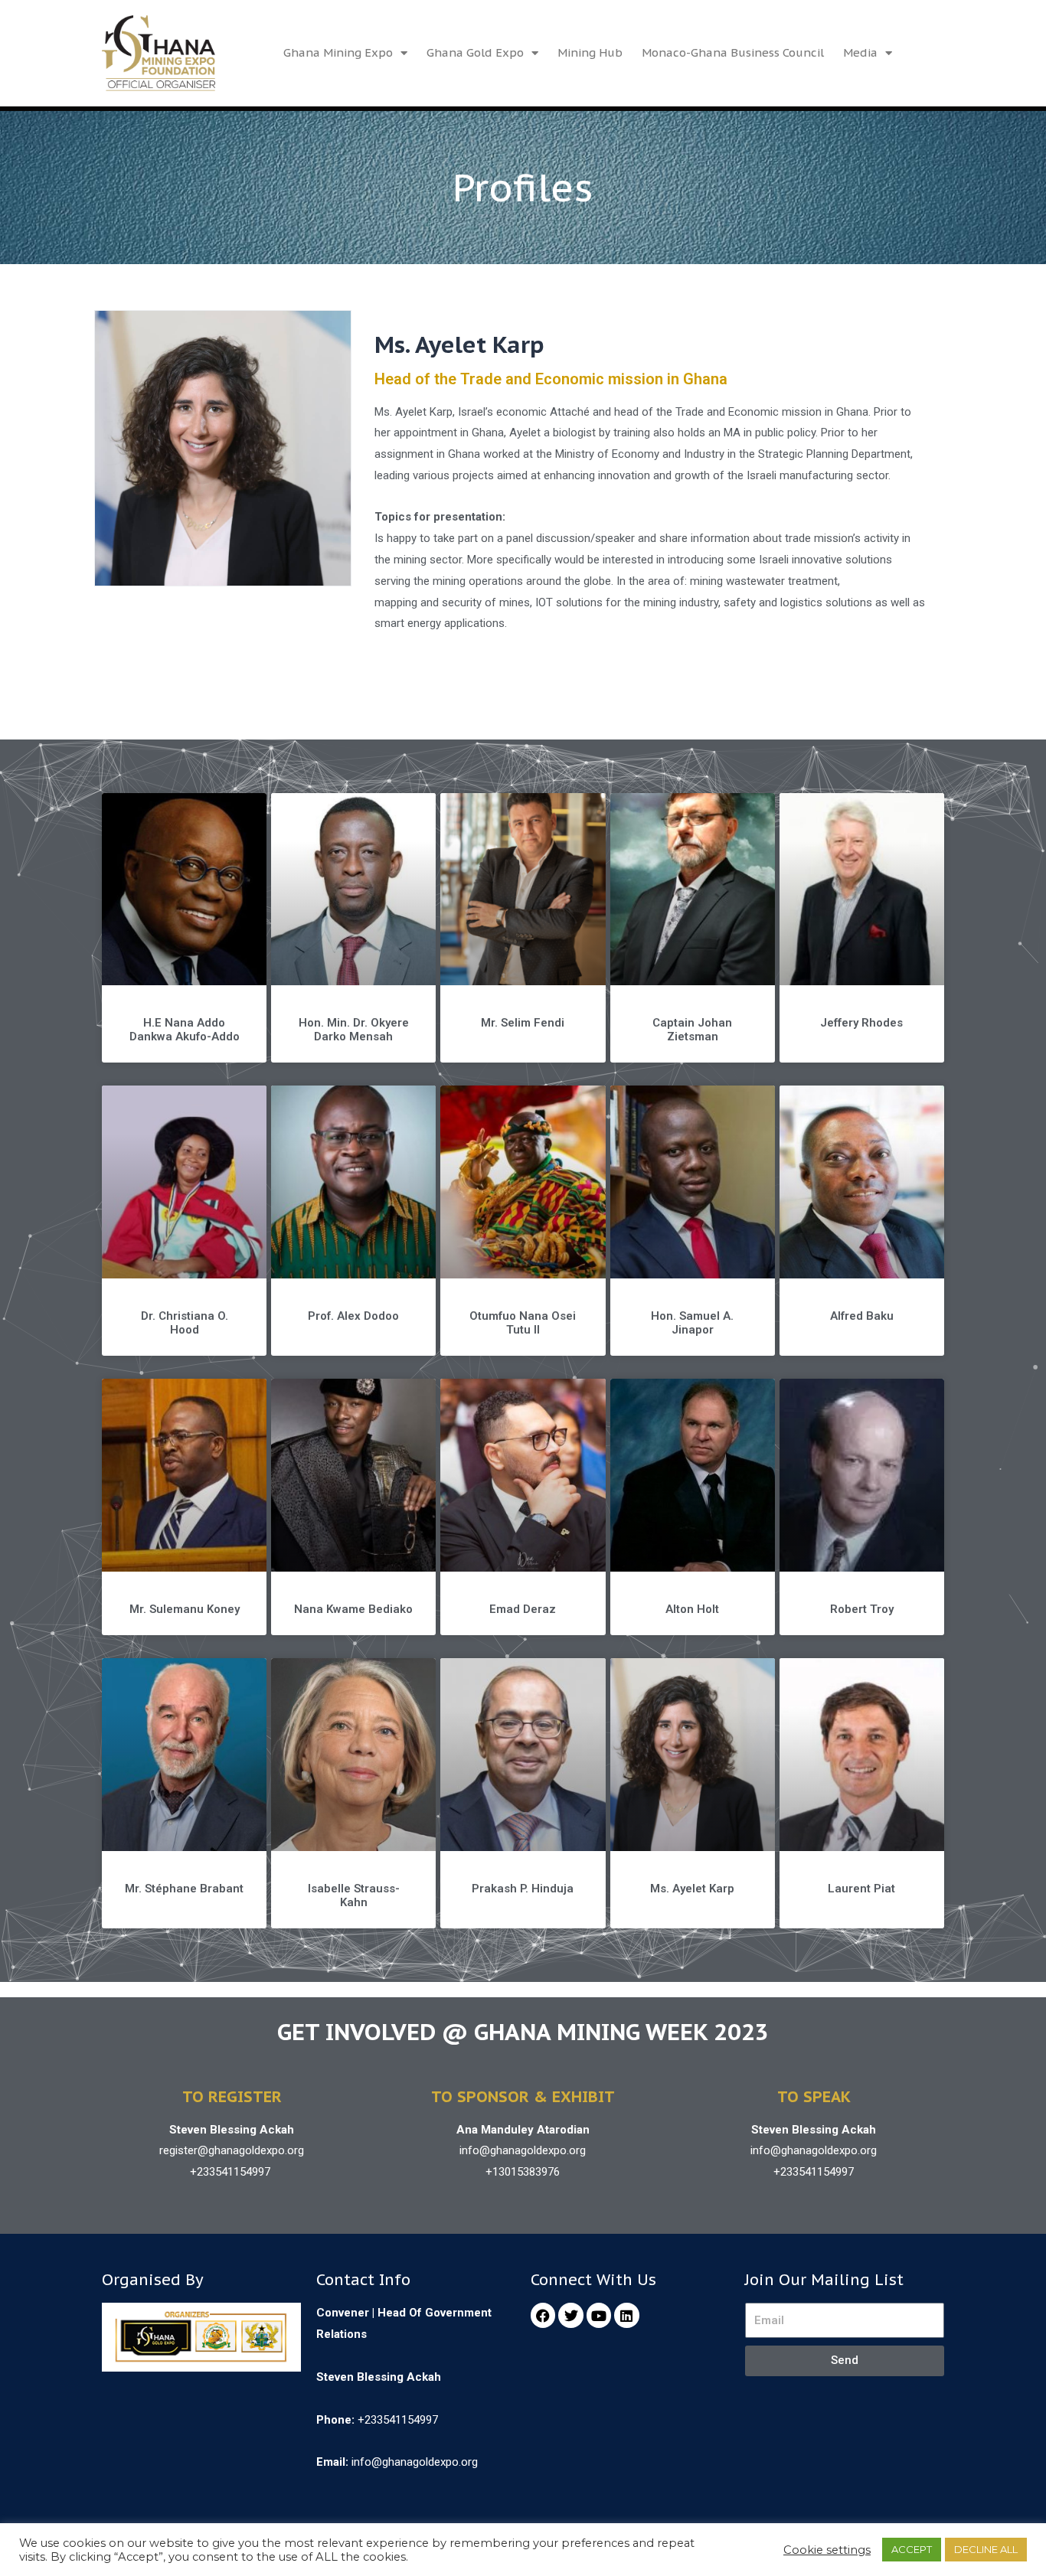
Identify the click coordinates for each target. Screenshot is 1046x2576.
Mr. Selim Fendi (523, 1023)
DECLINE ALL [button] (986, 2549)
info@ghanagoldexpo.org (523, 2150)
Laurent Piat (861, 1889)
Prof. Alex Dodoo (353, 1316)
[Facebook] (543, 2315)
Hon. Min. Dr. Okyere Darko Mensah (354, 1030)
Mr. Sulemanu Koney (185, 1609)
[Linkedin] (626, 2315)
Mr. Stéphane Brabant (184, 1889)
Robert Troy (862, 1609)
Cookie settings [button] (827, 2550)
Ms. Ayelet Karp (692, 1889)
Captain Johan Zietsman (692, 1030)
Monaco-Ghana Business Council (733, 52)
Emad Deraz (523, 1609)
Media (860, 52)
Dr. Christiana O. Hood (185, 1323)
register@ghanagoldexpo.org (232, 2150)
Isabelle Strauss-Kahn (354, 1895)
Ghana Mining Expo (338, 52)
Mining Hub (590, 52)
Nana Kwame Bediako (353, 1609)
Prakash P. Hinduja (523, 1889)
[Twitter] (570, 2315)
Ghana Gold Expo (475, 52)
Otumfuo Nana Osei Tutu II (523, 1323)
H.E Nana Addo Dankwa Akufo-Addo (185, 1030)
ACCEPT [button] (912, 2549)
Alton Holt (692, 1609)
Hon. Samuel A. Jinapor (692, 1323)
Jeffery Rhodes (861, 1023)
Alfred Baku (862, 1316)
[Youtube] (599, 2315)
